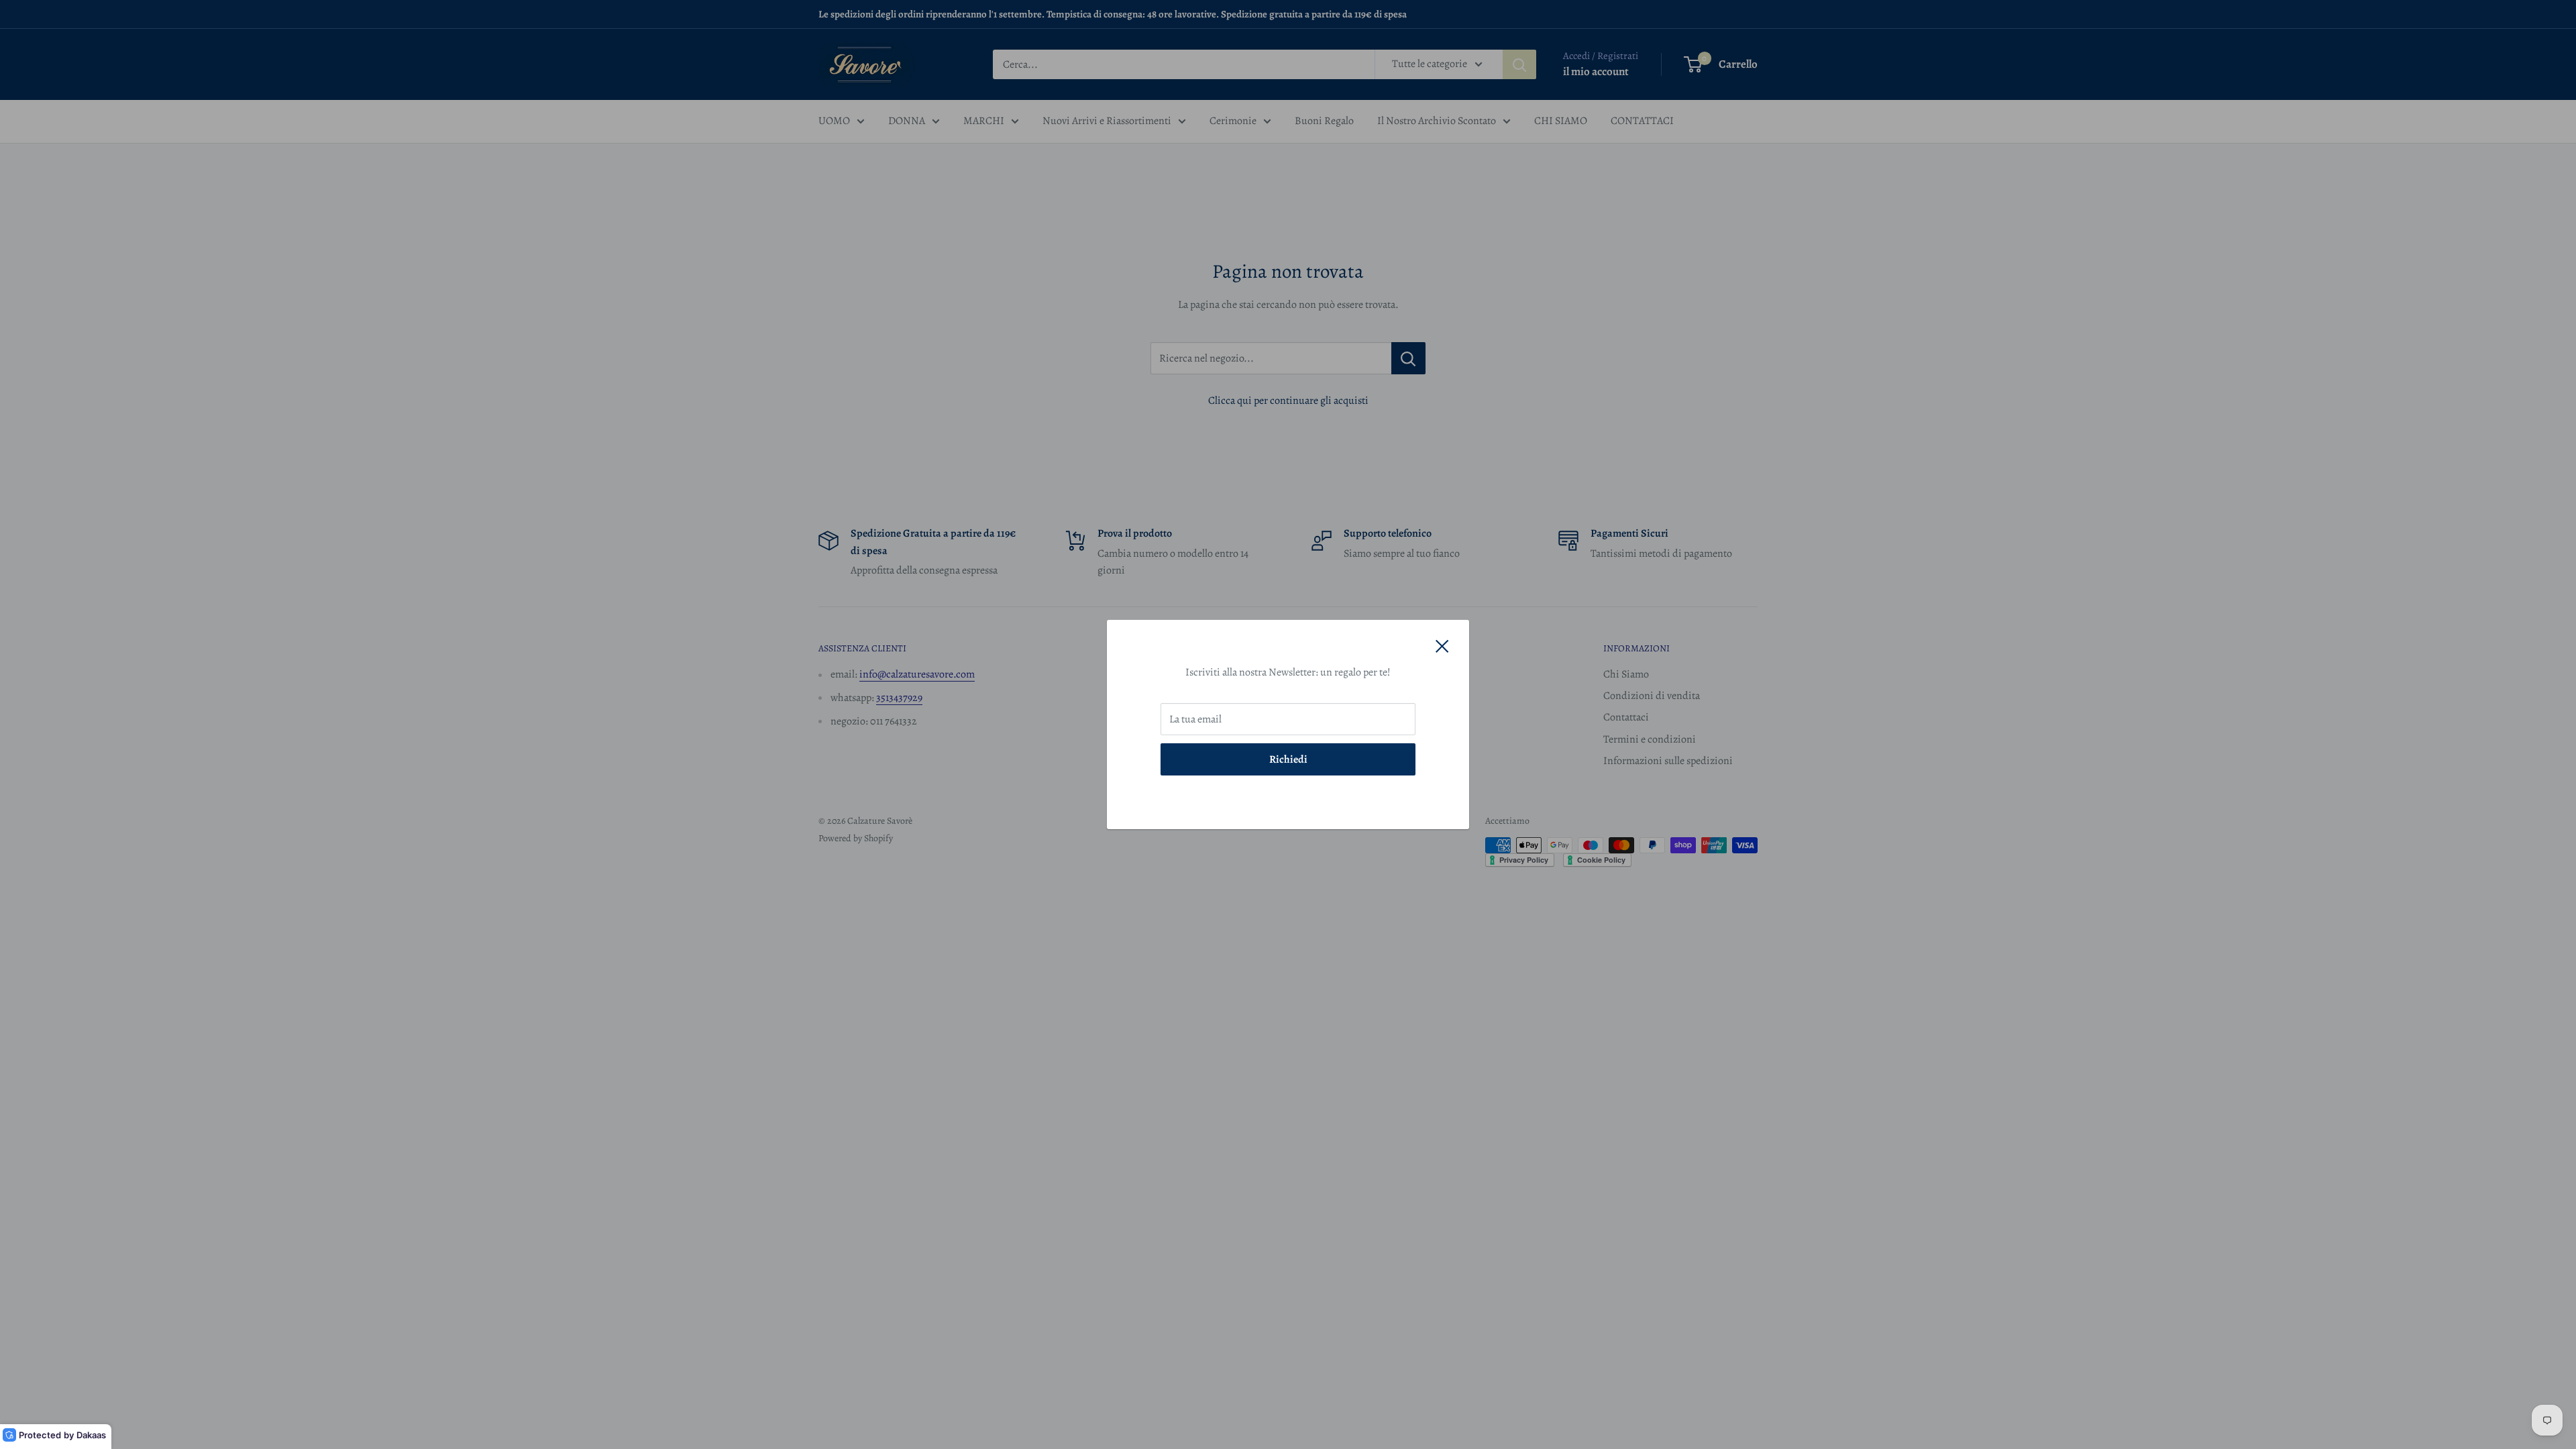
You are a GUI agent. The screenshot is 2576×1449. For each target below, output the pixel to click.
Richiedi (1288, 759)
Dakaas (91, 1435)
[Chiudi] (1442, 646)
